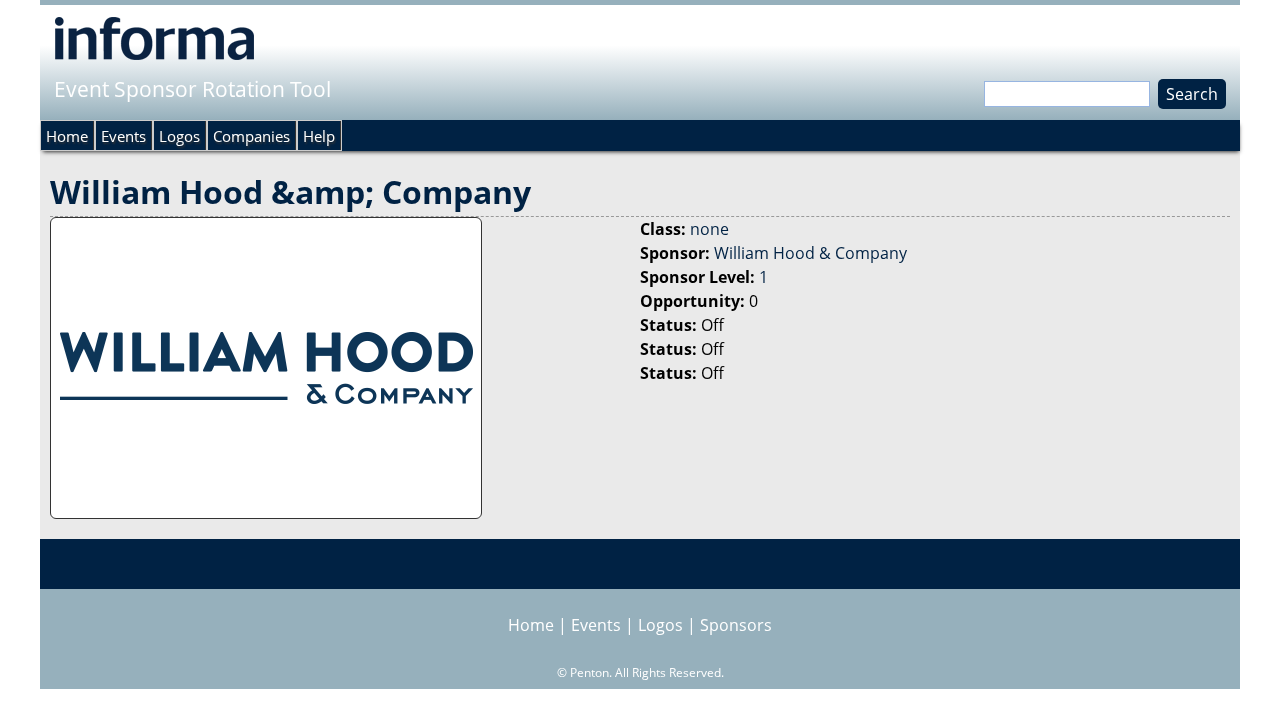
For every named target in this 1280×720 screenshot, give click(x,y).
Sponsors (736, 625)
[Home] (154, 38)
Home (67, 136)
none (709, 229)
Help (319, 136)
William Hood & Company (810, 253)
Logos (179, 136)
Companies (251, 136)
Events (123, 136)
